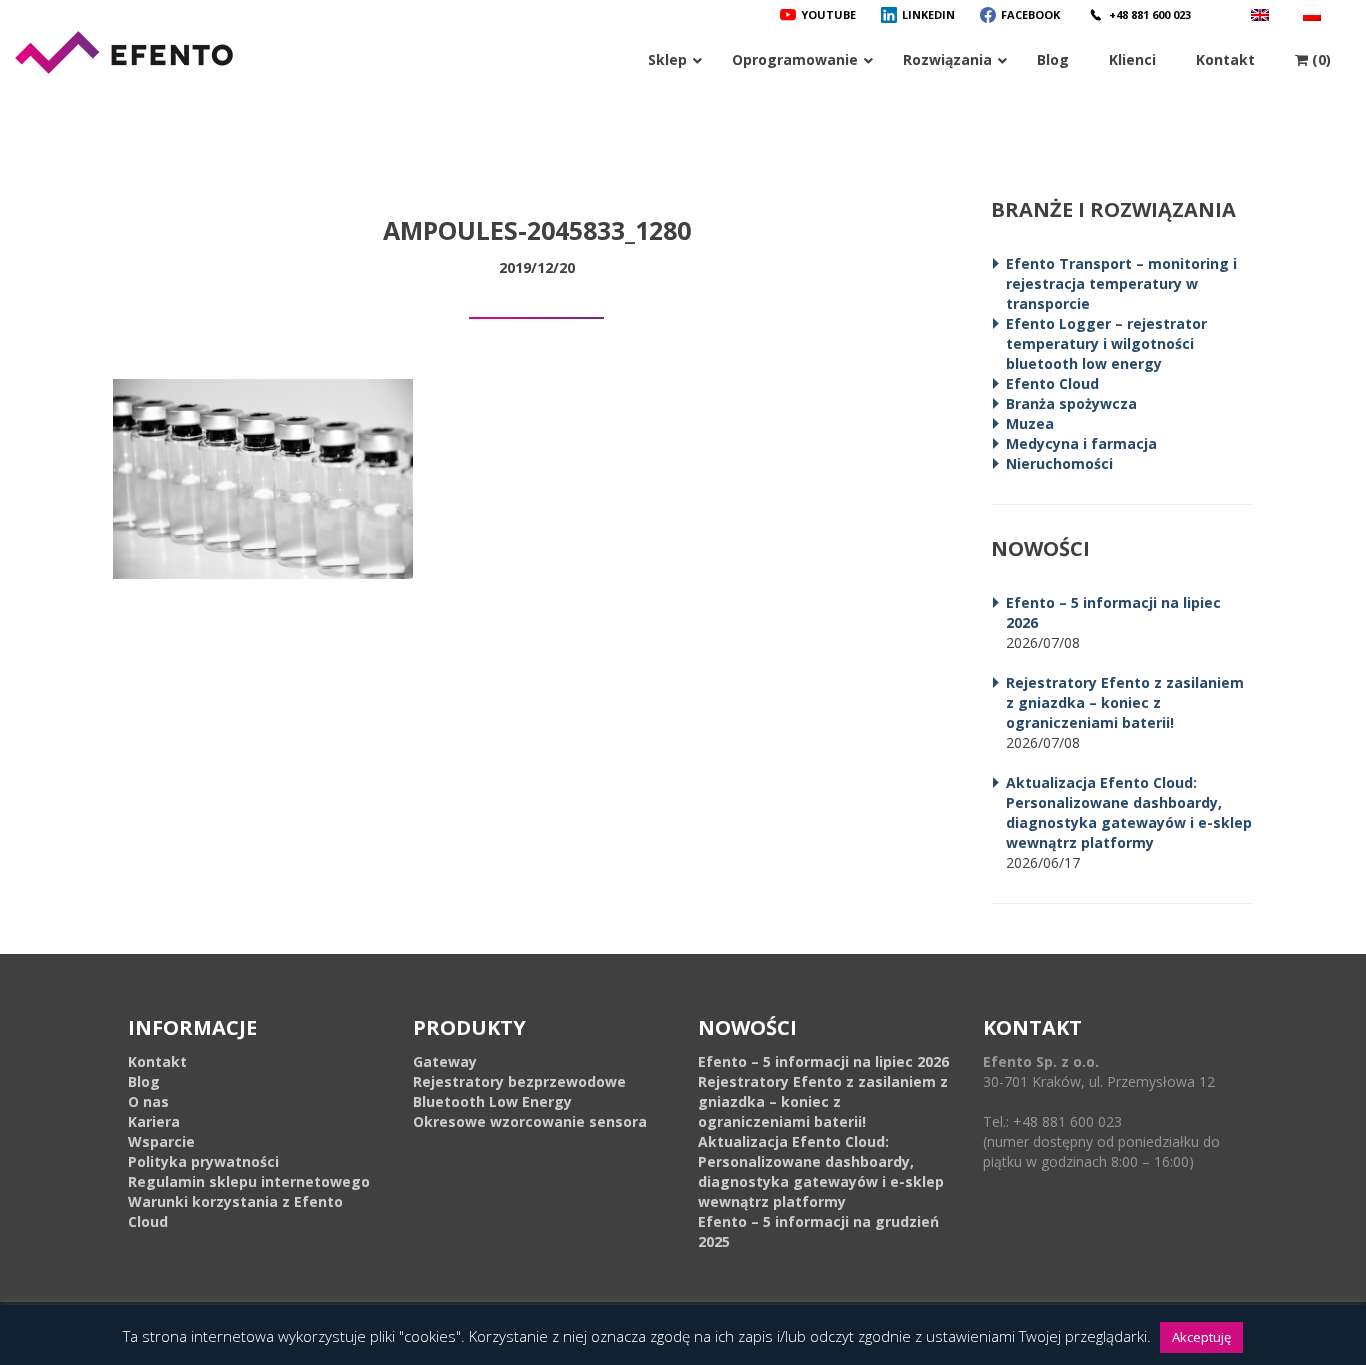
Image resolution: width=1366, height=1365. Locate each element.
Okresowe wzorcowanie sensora (530, 1121)
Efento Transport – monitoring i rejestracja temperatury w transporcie (1121, 283)
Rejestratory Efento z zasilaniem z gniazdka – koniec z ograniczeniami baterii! (1125, 702)
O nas (148, 1101)
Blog (144, 1081)
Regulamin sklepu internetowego (249, 1181)
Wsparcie (161, 1141)
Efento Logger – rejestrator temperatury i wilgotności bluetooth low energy (1106, 343)
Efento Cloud (1052, 383)
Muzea (1030, 423)
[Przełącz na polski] (1314, 14)
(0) (1319, 59)
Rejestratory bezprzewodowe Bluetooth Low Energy (519, 1091)
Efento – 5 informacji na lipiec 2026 (823, 1061)
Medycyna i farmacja (1081, 443)
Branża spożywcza (1071, 403)
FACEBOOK (1030, 14)
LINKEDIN (928, 14)
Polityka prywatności (203, 1161)
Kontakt (157, 1061)
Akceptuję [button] (1201, 1337)
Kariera (154, 1121)
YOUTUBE (828, 14)
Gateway (445, 1061)
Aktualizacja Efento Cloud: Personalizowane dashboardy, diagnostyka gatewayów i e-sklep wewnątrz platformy (1129, 812)
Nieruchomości (1059, 463)
